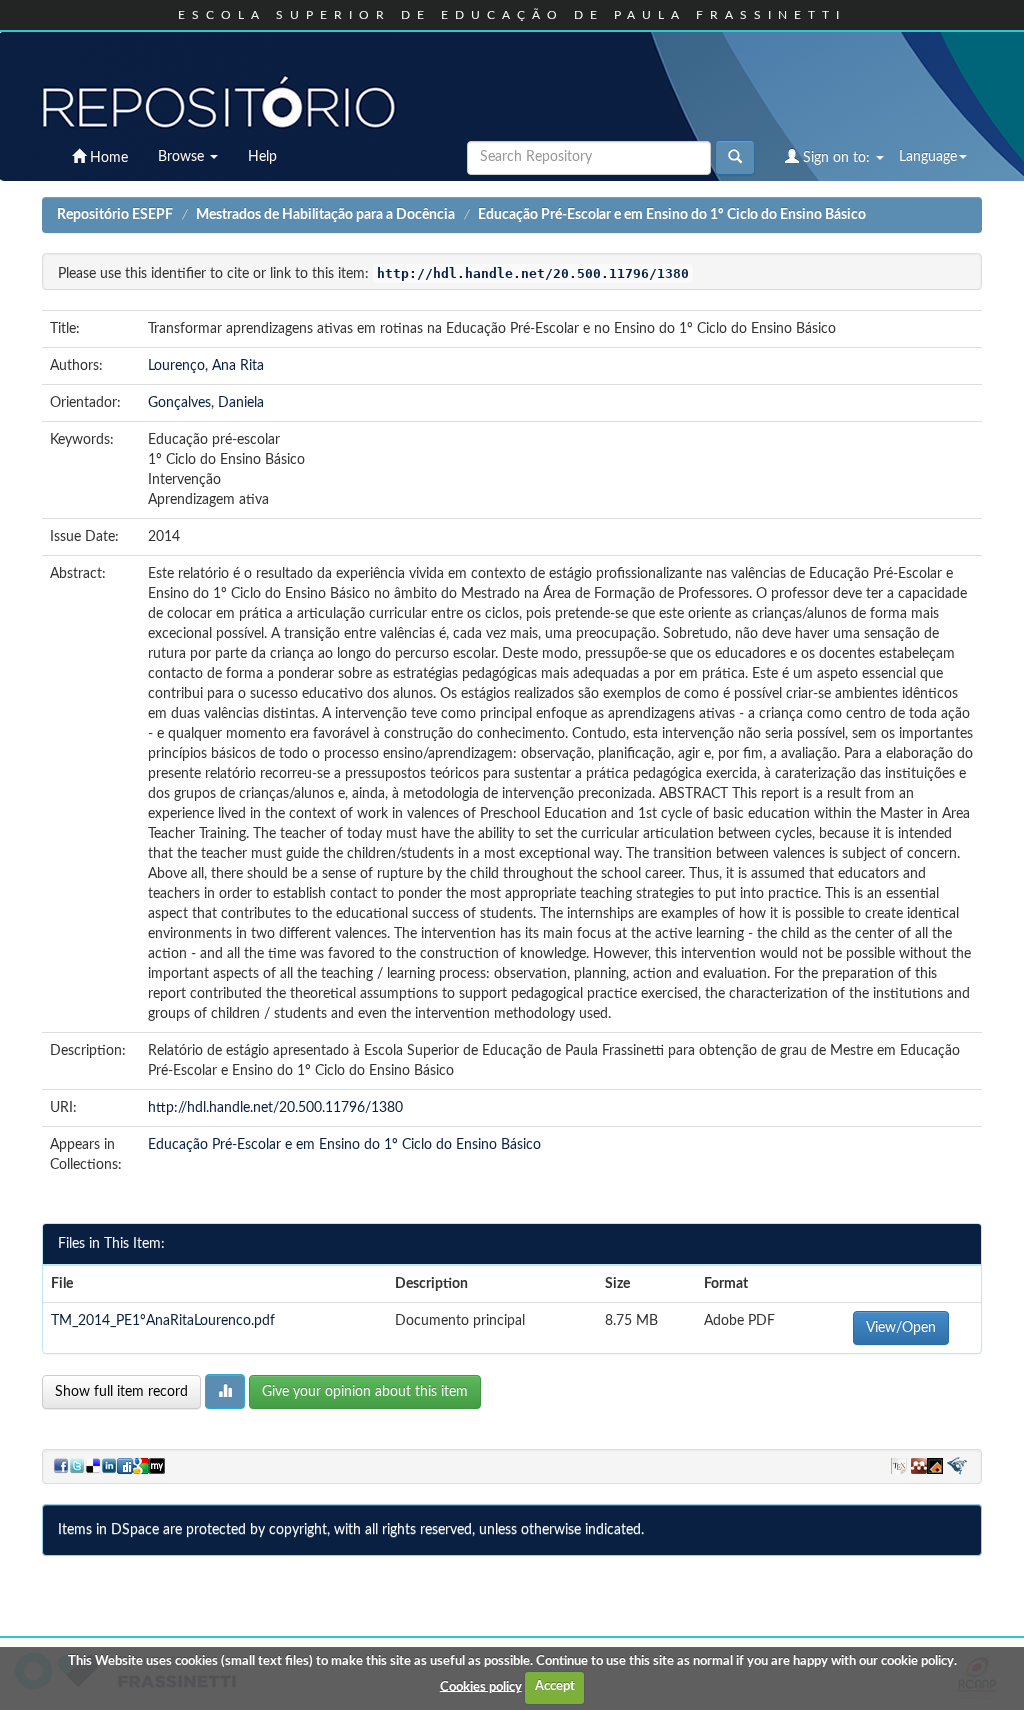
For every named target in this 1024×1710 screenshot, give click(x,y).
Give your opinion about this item (365, 1392)
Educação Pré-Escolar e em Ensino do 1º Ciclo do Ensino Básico (672, 215)
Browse (183, 157)
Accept (555, 1686)
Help (262, 157)
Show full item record (121, 1392)
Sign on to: (836, 158)
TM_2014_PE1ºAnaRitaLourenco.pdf (163, 1321)
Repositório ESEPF (115, 215)
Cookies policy (481, 1686)
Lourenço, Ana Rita (206, 366)
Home (107, 158)
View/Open (901, 1328)
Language (928, 157)
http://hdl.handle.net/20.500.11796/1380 (275, 1108)
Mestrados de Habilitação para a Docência (325, 215)
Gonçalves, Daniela (206, 403)
